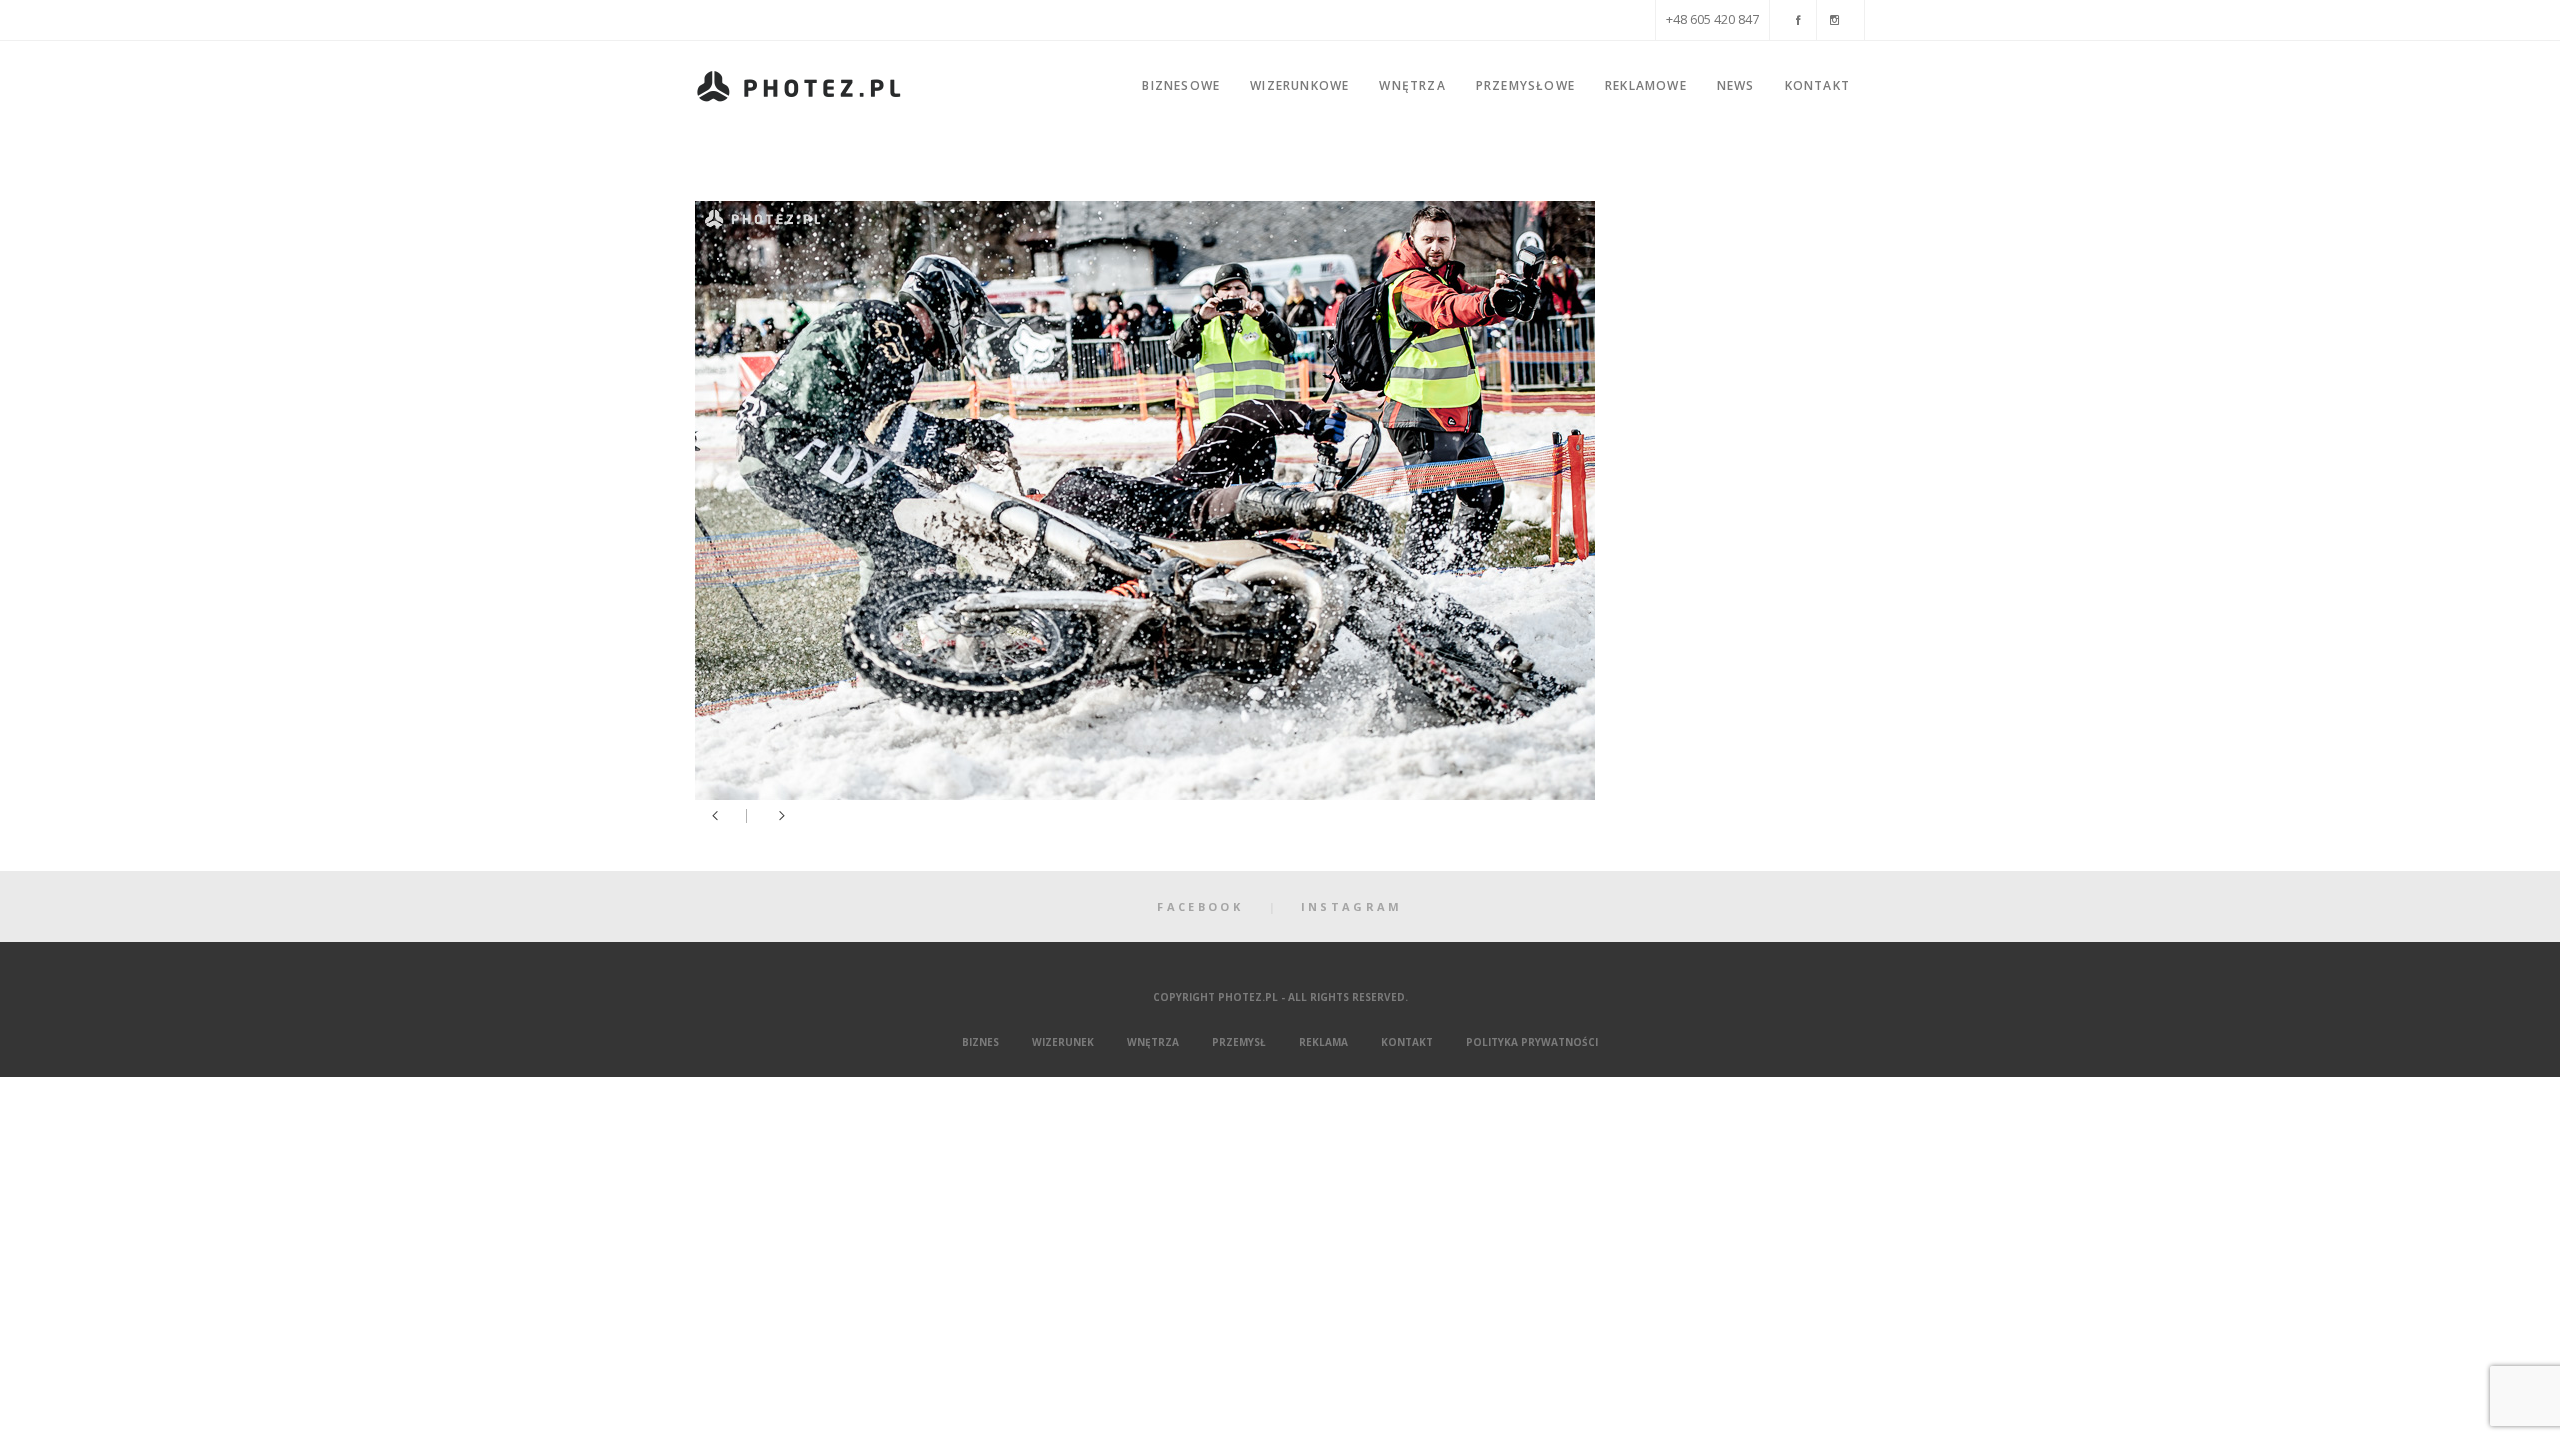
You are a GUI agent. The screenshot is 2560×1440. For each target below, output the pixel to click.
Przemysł (1239, 1042)
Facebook (1199, 906)
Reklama (1323, 1042)
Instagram (1352, 906)
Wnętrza (1153, 1042)
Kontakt (1407, 1042)
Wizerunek (1063, 1042)
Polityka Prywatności (1532, 1042)
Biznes (980, 1042)
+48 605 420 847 (1712, 19)
